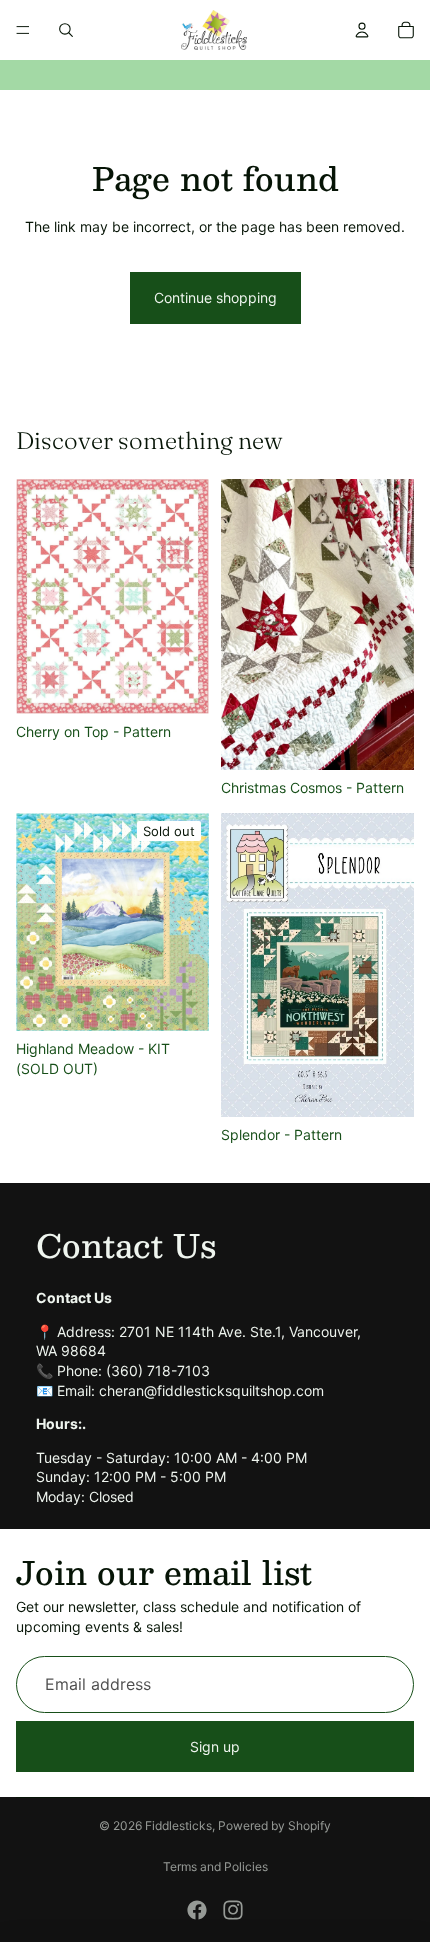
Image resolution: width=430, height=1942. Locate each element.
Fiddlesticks (178, 1825)
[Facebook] (197, 1910)
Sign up (215, 1746)
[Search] (66, 30)
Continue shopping (215, 297)
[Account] (362, 30)
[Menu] (23, 30)
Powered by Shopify (274, 1825)
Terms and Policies (215, 1866)
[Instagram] (233, 1910)
